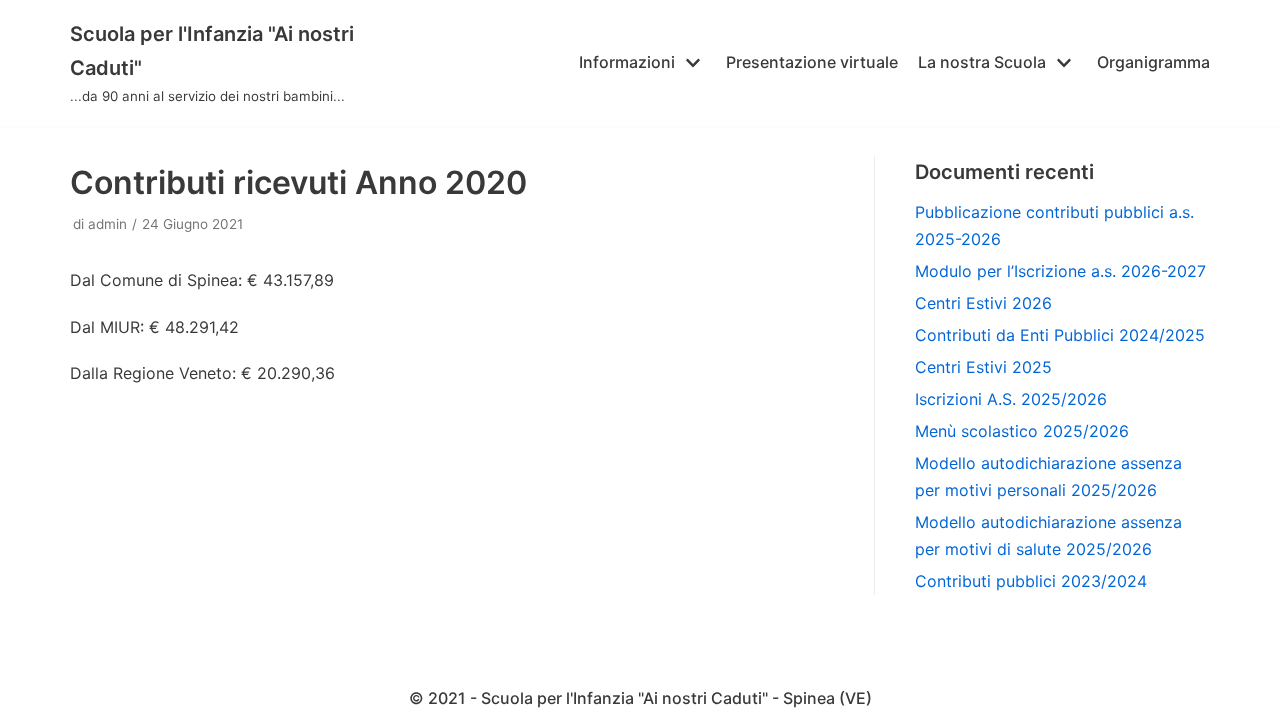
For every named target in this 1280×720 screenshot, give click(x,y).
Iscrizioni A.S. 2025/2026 (1011, 399)
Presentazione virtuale (812, 62)
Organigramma (1153, 62)
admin (107, 224)
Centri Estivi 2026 (983, 303)
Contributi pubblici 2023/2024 (1031, 581)
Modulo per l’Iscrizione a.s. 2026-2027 (1060, 271)
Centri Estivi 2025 (983, 367)
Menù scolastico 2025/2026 (1022, 431)
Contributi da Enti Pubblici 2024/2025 (1060, 335)
